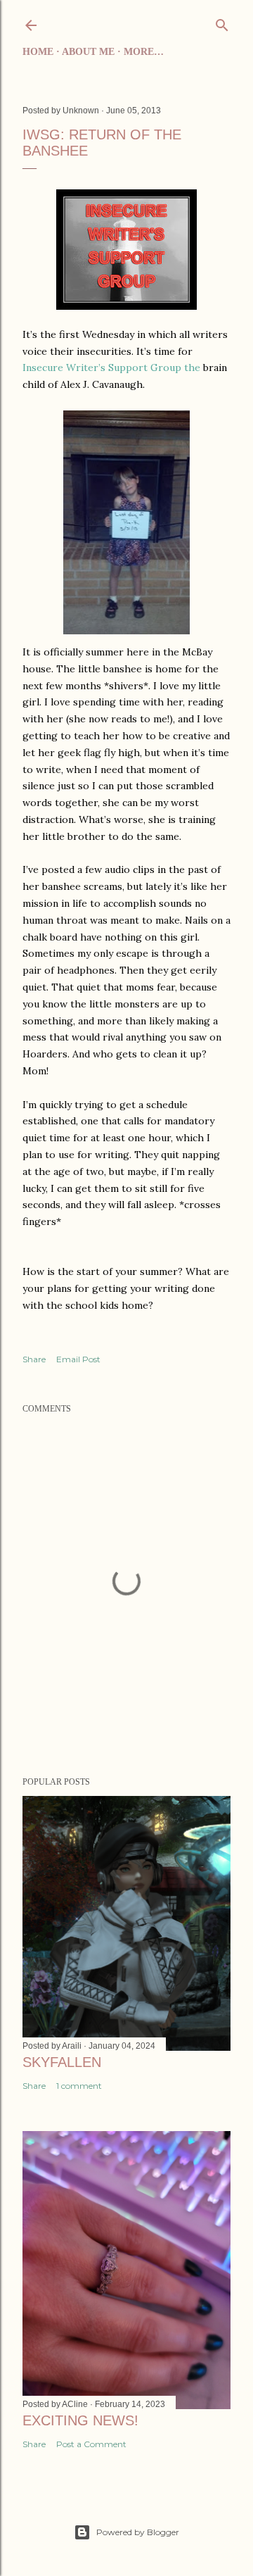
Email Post (78, 1359)
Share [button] (34, 1359)
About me (88, 52)
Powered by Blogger (138, 2532)
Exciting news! (80, 2420)
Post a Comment (91, 2444)
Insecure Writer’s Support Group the (111, 367)
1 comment (79, 2086)
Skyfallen (62, 2062)
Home (38, 52)
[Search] (222, 23)
